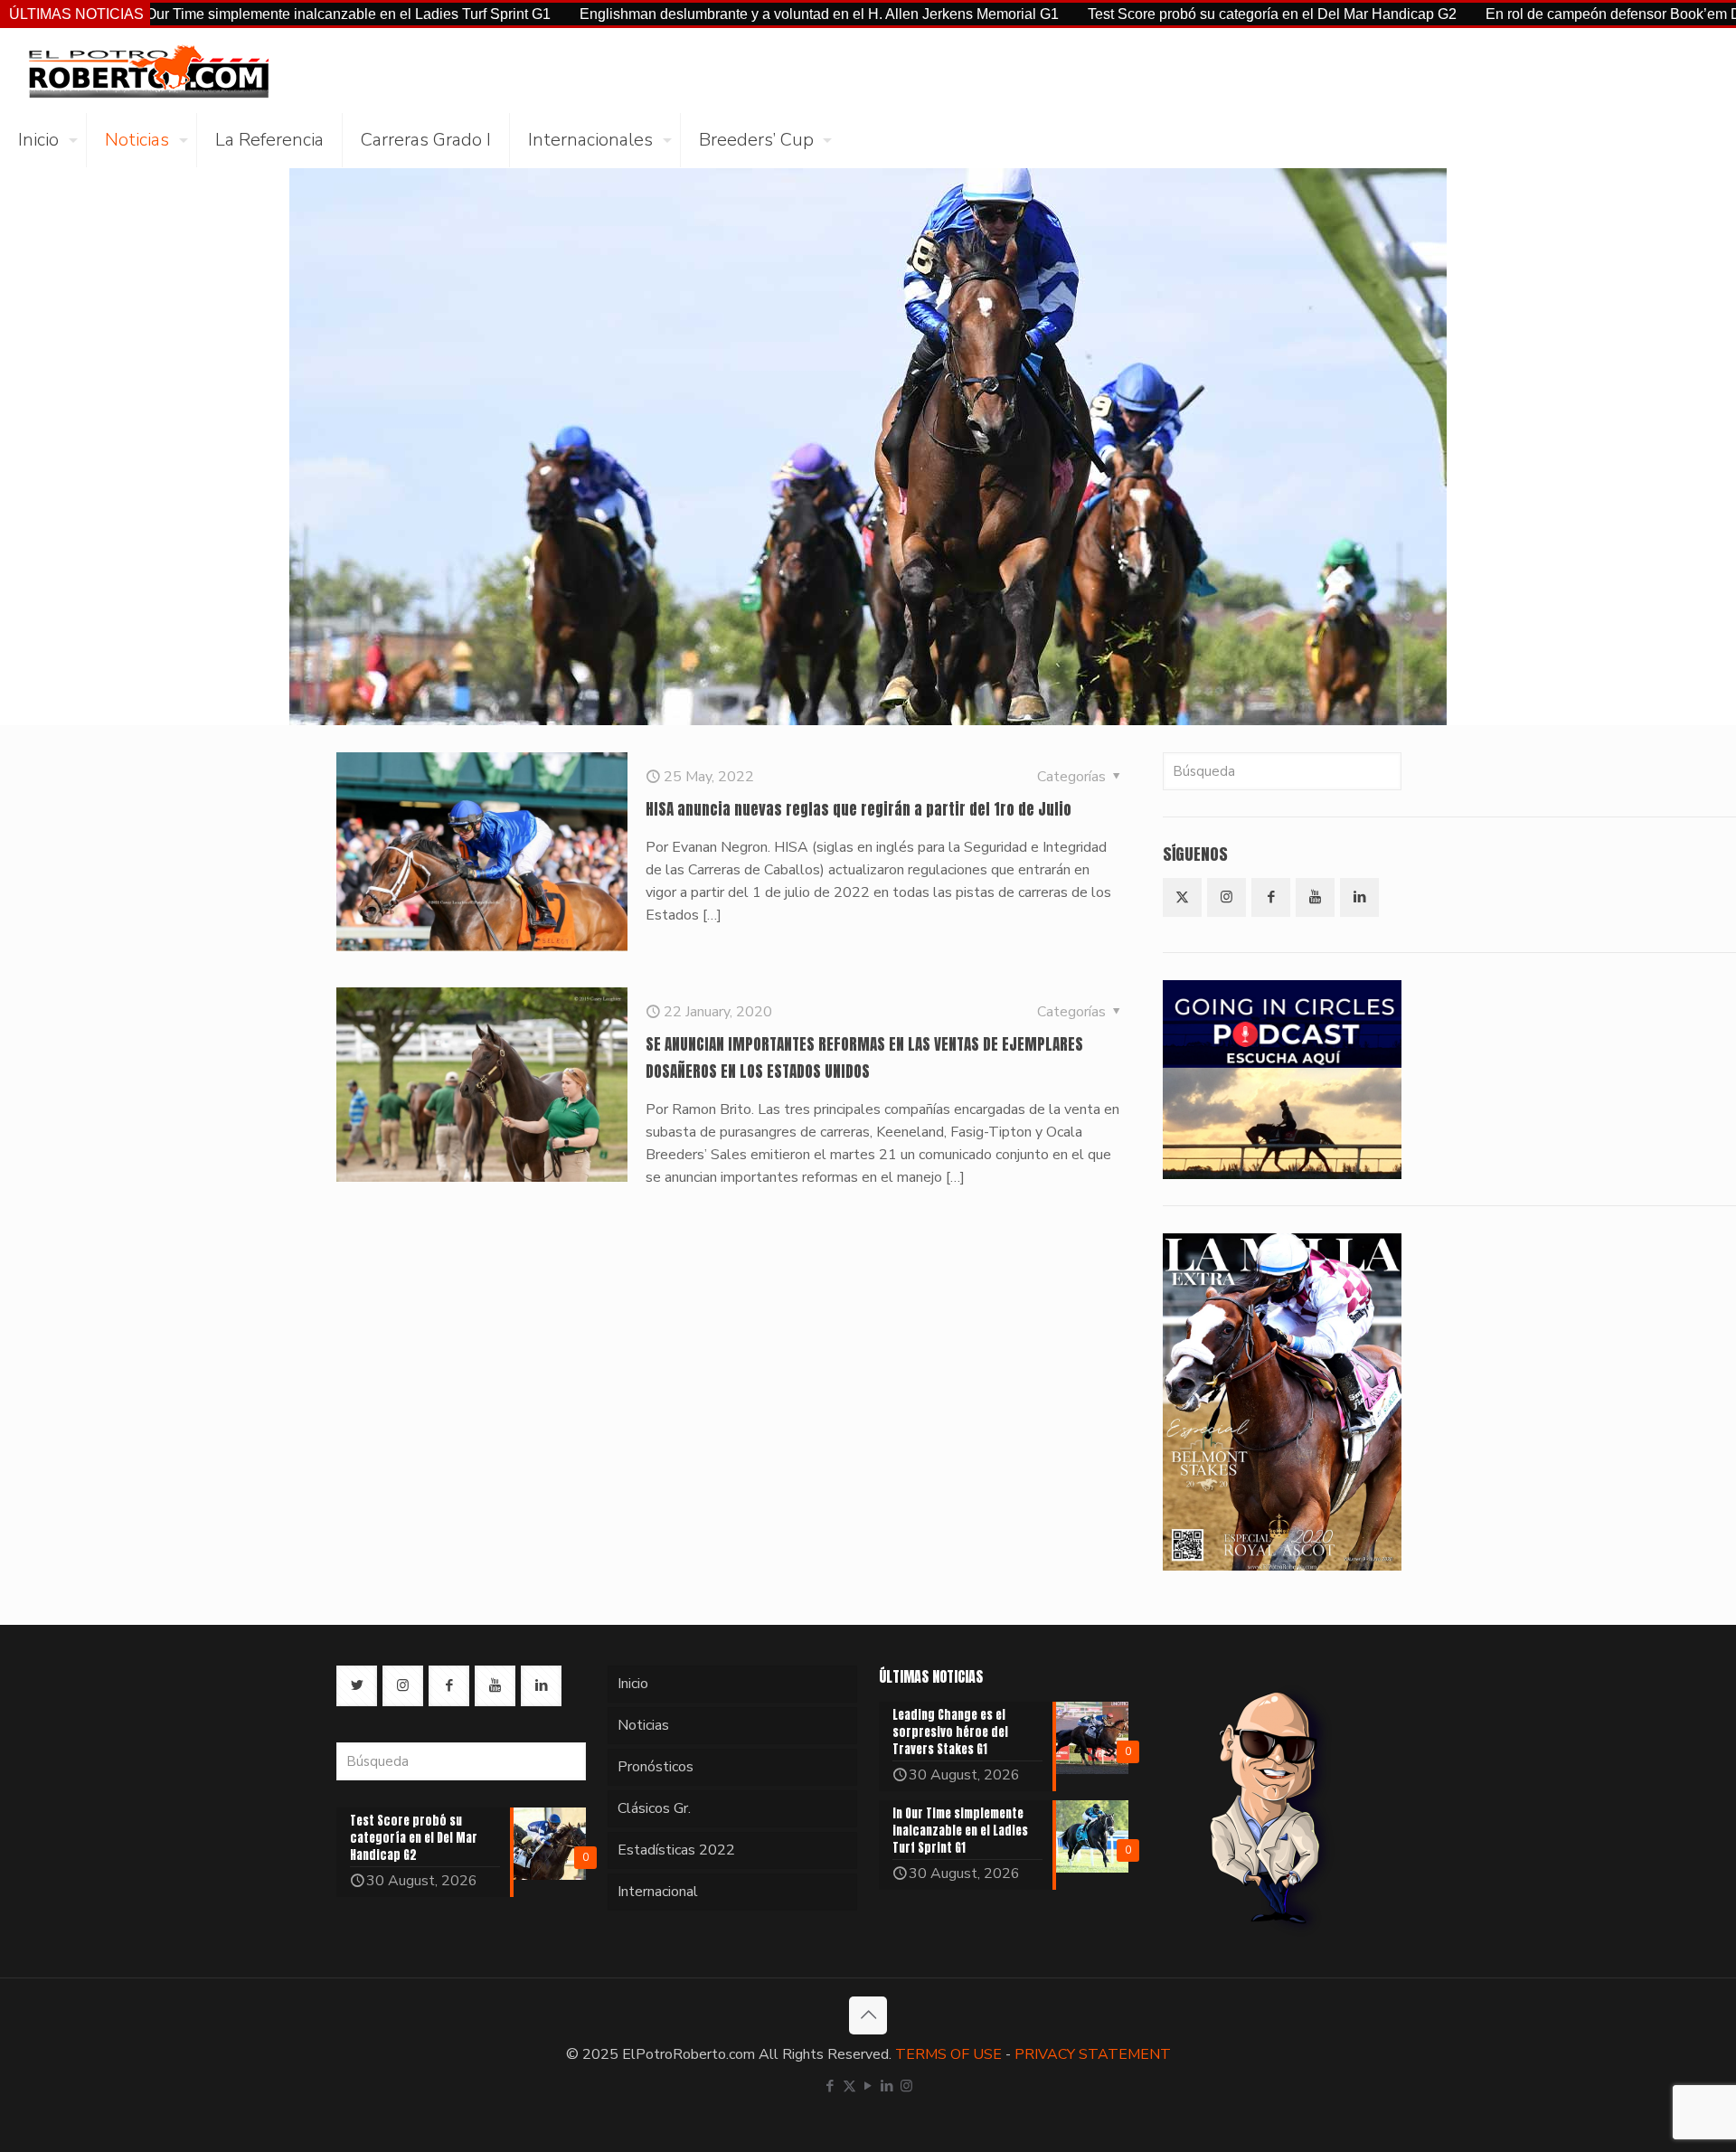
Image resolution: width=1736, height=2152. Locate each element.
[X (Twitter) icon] (849, 2086)
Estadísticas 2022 (676, 1850)
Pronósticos (656, 1767)
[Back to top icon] (868, 2015)
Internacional (658, 1892)
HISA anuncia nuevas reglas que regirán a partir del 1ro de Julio (859, 809)
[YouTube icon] (868, 2086)
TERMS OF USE (948, 2054)
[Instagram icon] (906, 2086)
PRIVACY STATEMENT (1093, 2054)
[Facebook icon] (830, 2086)
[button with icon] (1182, 897)
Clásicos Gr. (654, 1808)
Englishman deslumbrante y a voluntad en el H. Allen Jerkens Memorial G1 (712, 14)
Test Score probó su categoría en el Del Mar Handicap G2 (1165, 14)
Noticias (643, 1725)
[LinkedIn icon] (887, 2086)
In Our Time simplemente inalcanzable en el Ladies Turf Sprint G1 (233, 14)
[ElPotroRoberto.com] (148, 71)
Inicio (633, 1684)
